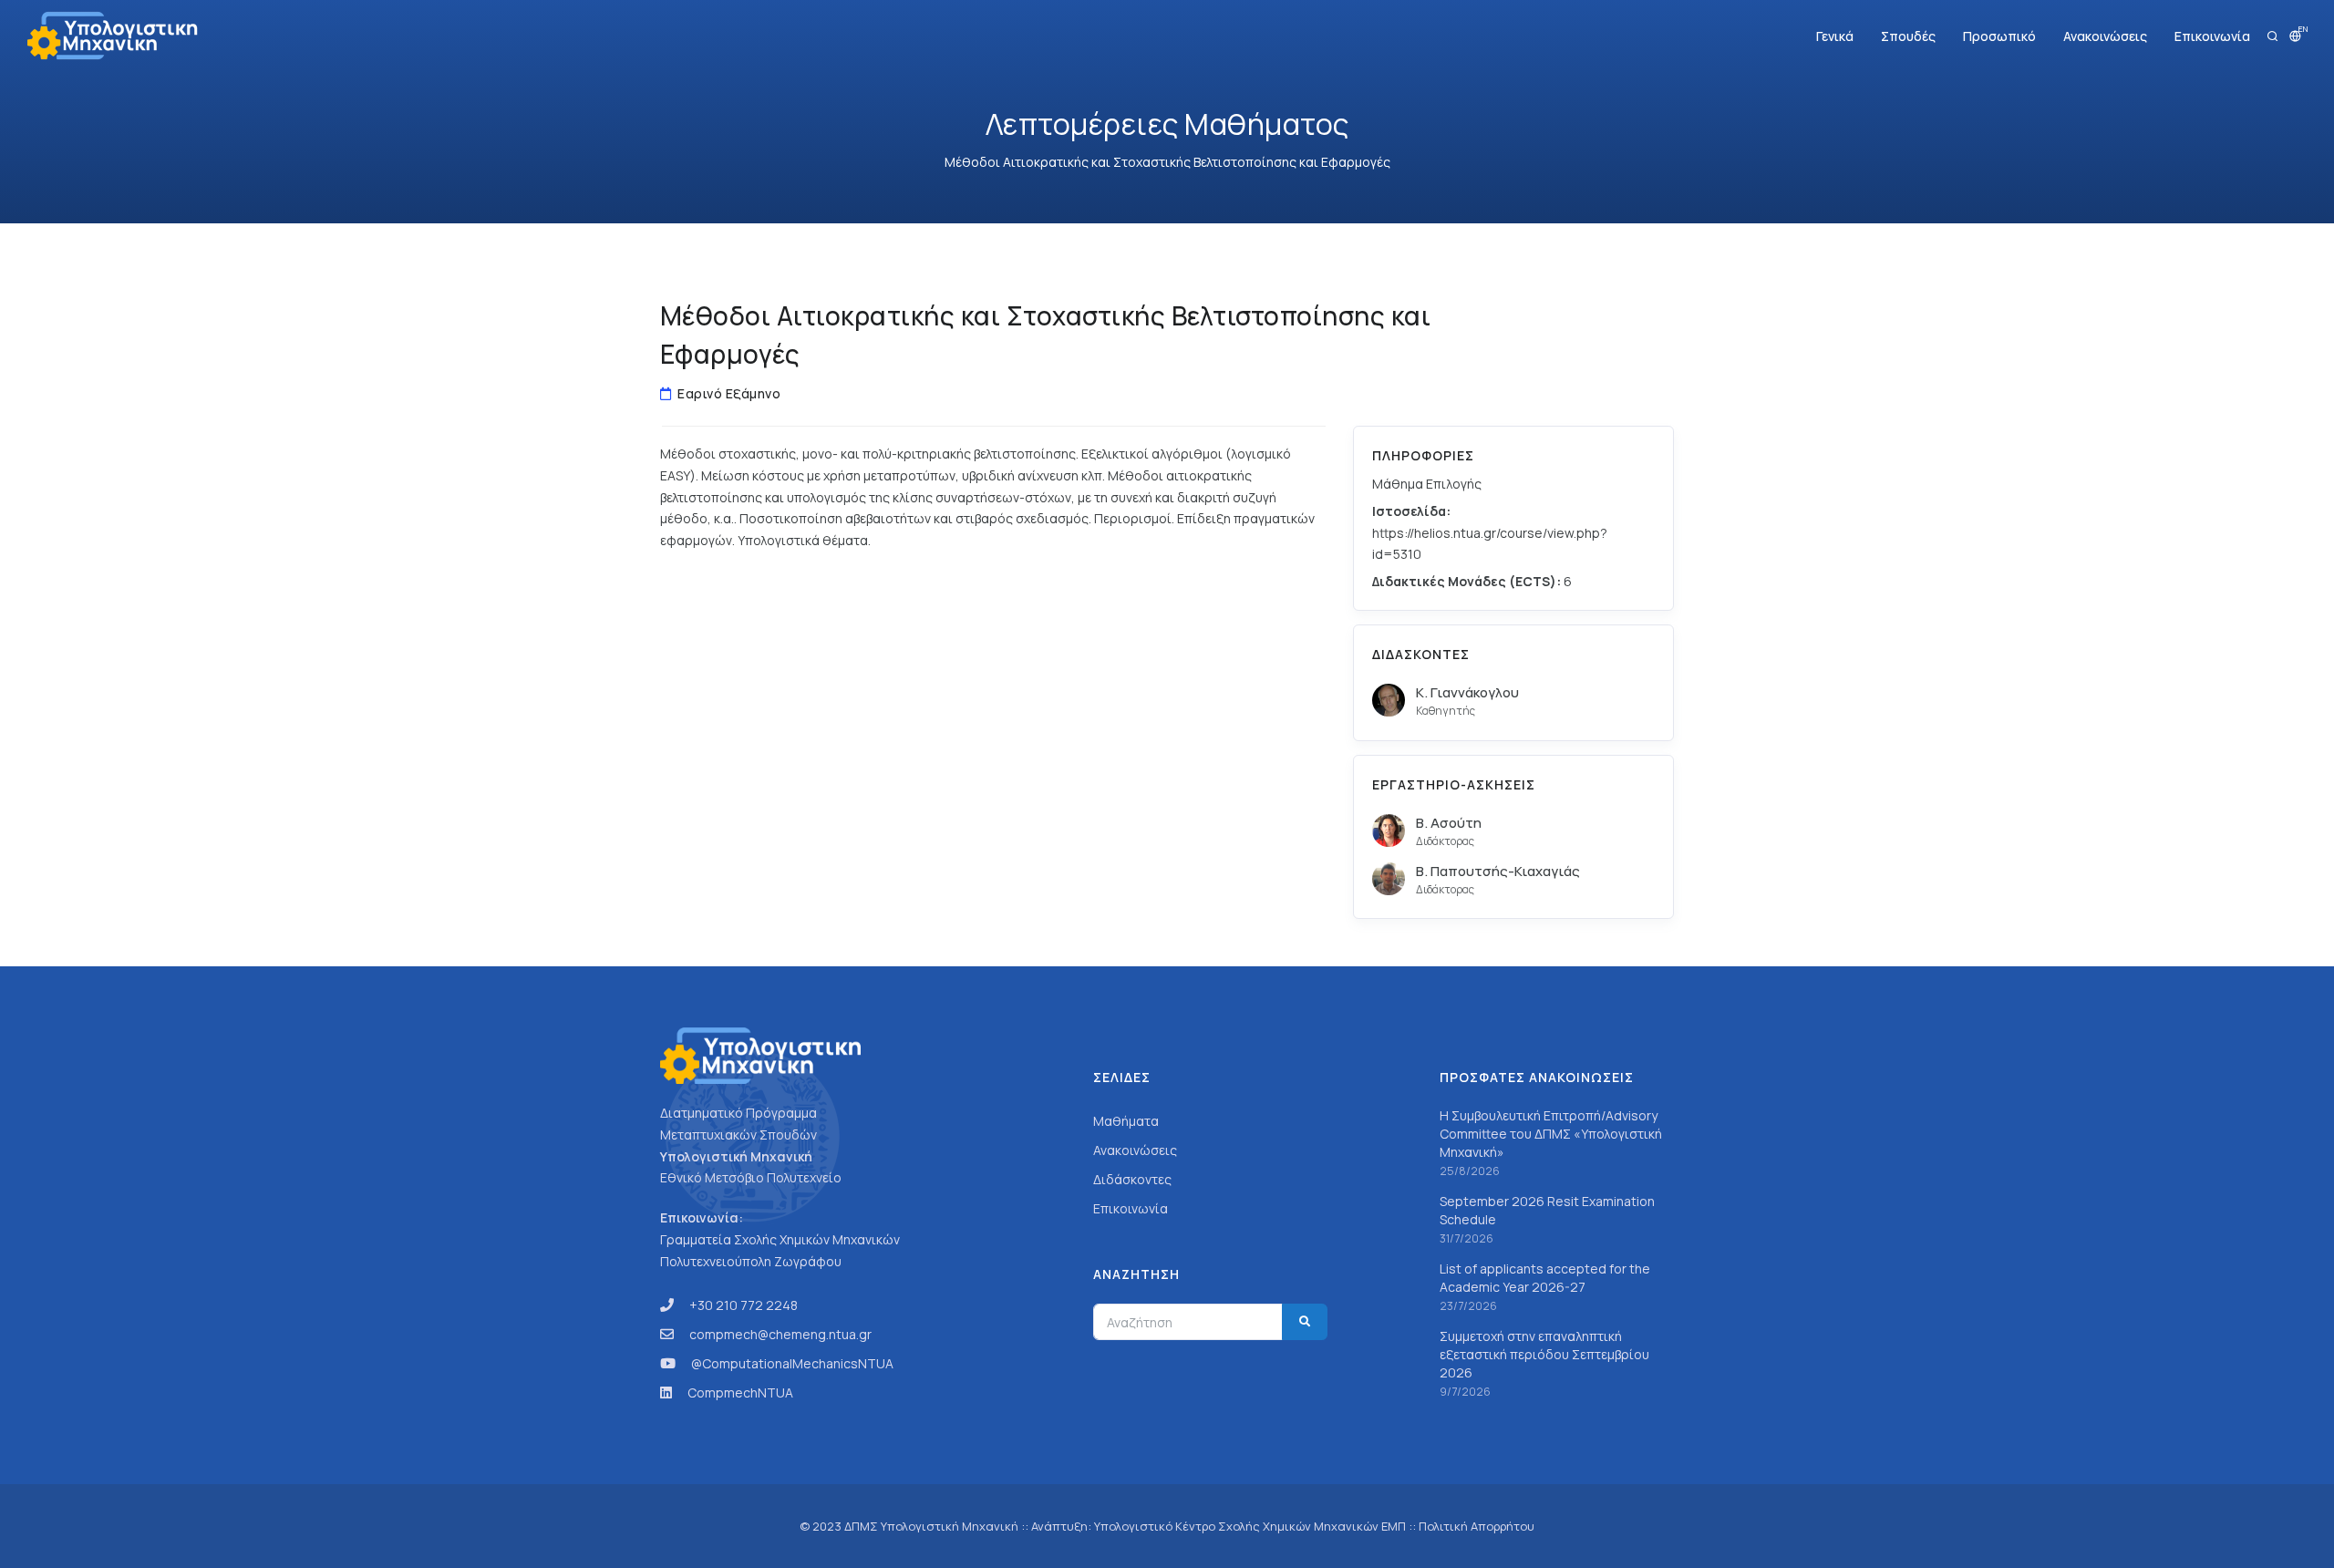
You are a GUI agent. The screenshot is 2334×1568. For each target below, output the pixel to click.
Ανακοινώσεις (2105, 36)
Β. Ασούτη (1449, 823)
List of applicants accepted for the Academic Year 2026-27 (1545, 1278)
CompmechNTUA (740, 1393)
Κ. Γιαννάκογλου (1467, 692)
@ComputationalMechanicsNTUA (792, 1363)
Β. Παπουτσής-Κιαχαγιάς (1498, 871)
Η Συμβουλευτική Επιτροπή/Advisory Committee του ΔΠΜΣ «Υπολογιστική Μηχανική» (1551, 1134)
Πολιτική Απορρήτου (1477, 1526)
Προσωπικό (1999, 36)
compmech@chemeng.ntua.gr (780, 1334)
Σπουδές (1908, 36)
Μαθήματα (1126, 1121)
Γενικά (1835, 36)
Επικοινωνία (2212, 36)
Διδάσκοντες (1132, 1179)
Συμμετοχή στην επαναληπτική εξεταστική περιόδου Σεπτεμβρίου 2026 (1544, 1354)
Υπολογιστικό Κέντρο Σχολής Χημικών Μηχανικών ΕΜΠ (1250, 1526)
